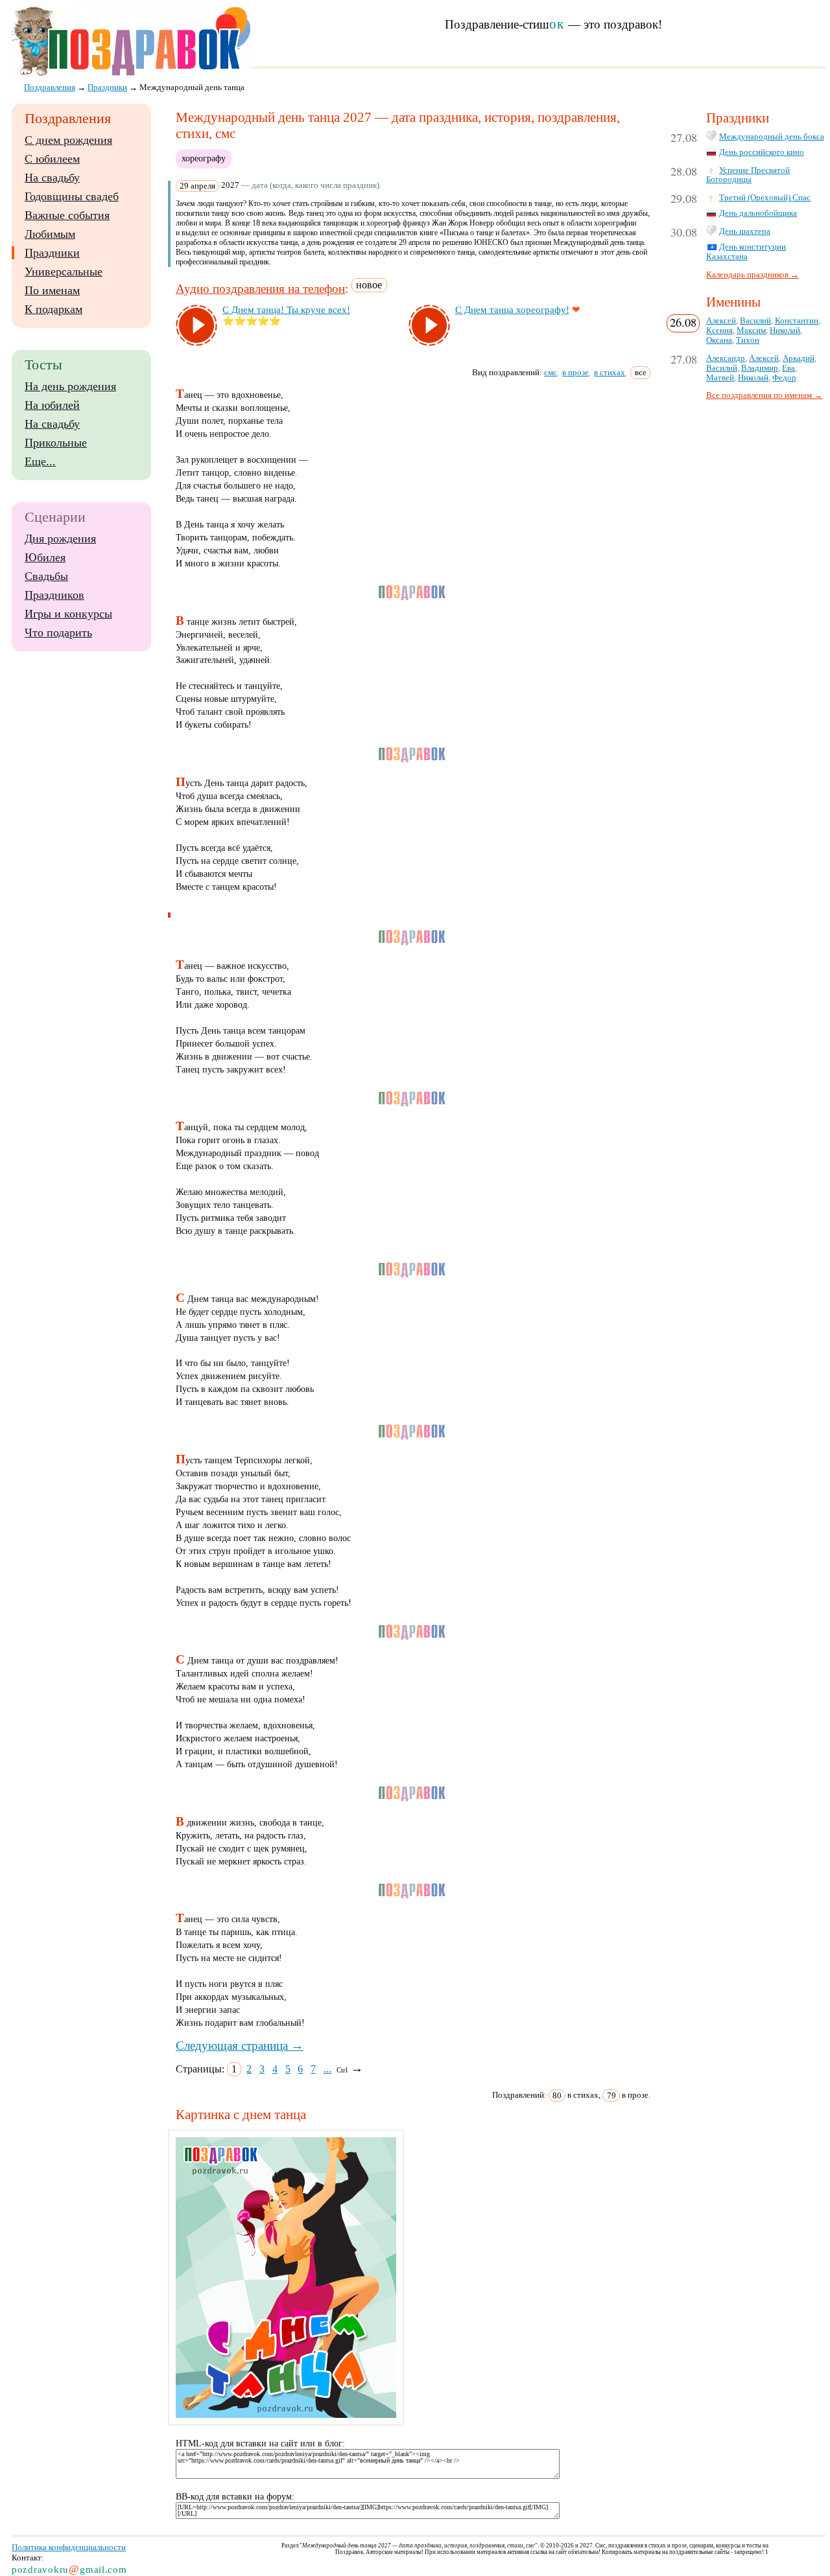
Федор (784, 378)
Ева (788, 368)
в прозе (575, 372)
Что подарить (58, 632)
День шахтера (745, 231)
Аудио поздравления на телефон (260, 289)
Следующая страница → (240, 2046)
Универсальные (64, 272)
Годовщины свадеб (72, 196)
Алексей (721, 321)
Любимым (50, 234)
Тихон (748, 340)
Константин (797, 321)
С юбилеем (52, 159)
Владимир (760, 368)
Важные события (67, 215)
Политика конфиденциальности (69, 2547)
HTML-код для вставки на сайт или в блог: (260, 2443)
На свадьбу (52, 178)
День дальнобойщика (758, 213)
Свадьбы (46, 576)
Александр (726, 358)
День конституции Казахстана (746, 252)
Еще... (40, 461)
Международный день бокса (772, 137)
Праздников (54, 595)
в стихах (610, 372)
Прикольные (56, 443)
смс (551, 372)
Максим (751, 331)
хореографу (204, 158)
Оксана (719, 340)
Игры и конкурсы (68, 614)
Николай (785, 331)
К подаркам (53, 309)
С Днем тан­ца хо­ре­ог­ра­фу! (512, 310)
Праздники (52, 253)
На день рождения (70, 386)
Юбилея (45, 557)
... (327, 2069)
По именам (52, 290)
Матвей (720, 378)
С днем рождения (68, 140)
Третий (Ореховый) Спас (765, 198)
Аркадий (799, 358)
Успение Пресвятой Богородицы (748, 175)
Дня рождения (60, 539)
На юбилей (52, 405)
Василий (755, 321)
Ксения (719, 331)
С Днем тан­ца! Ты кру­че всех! (286, 310)
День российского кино (762, 152)
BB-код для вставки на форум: (235, 2497)
